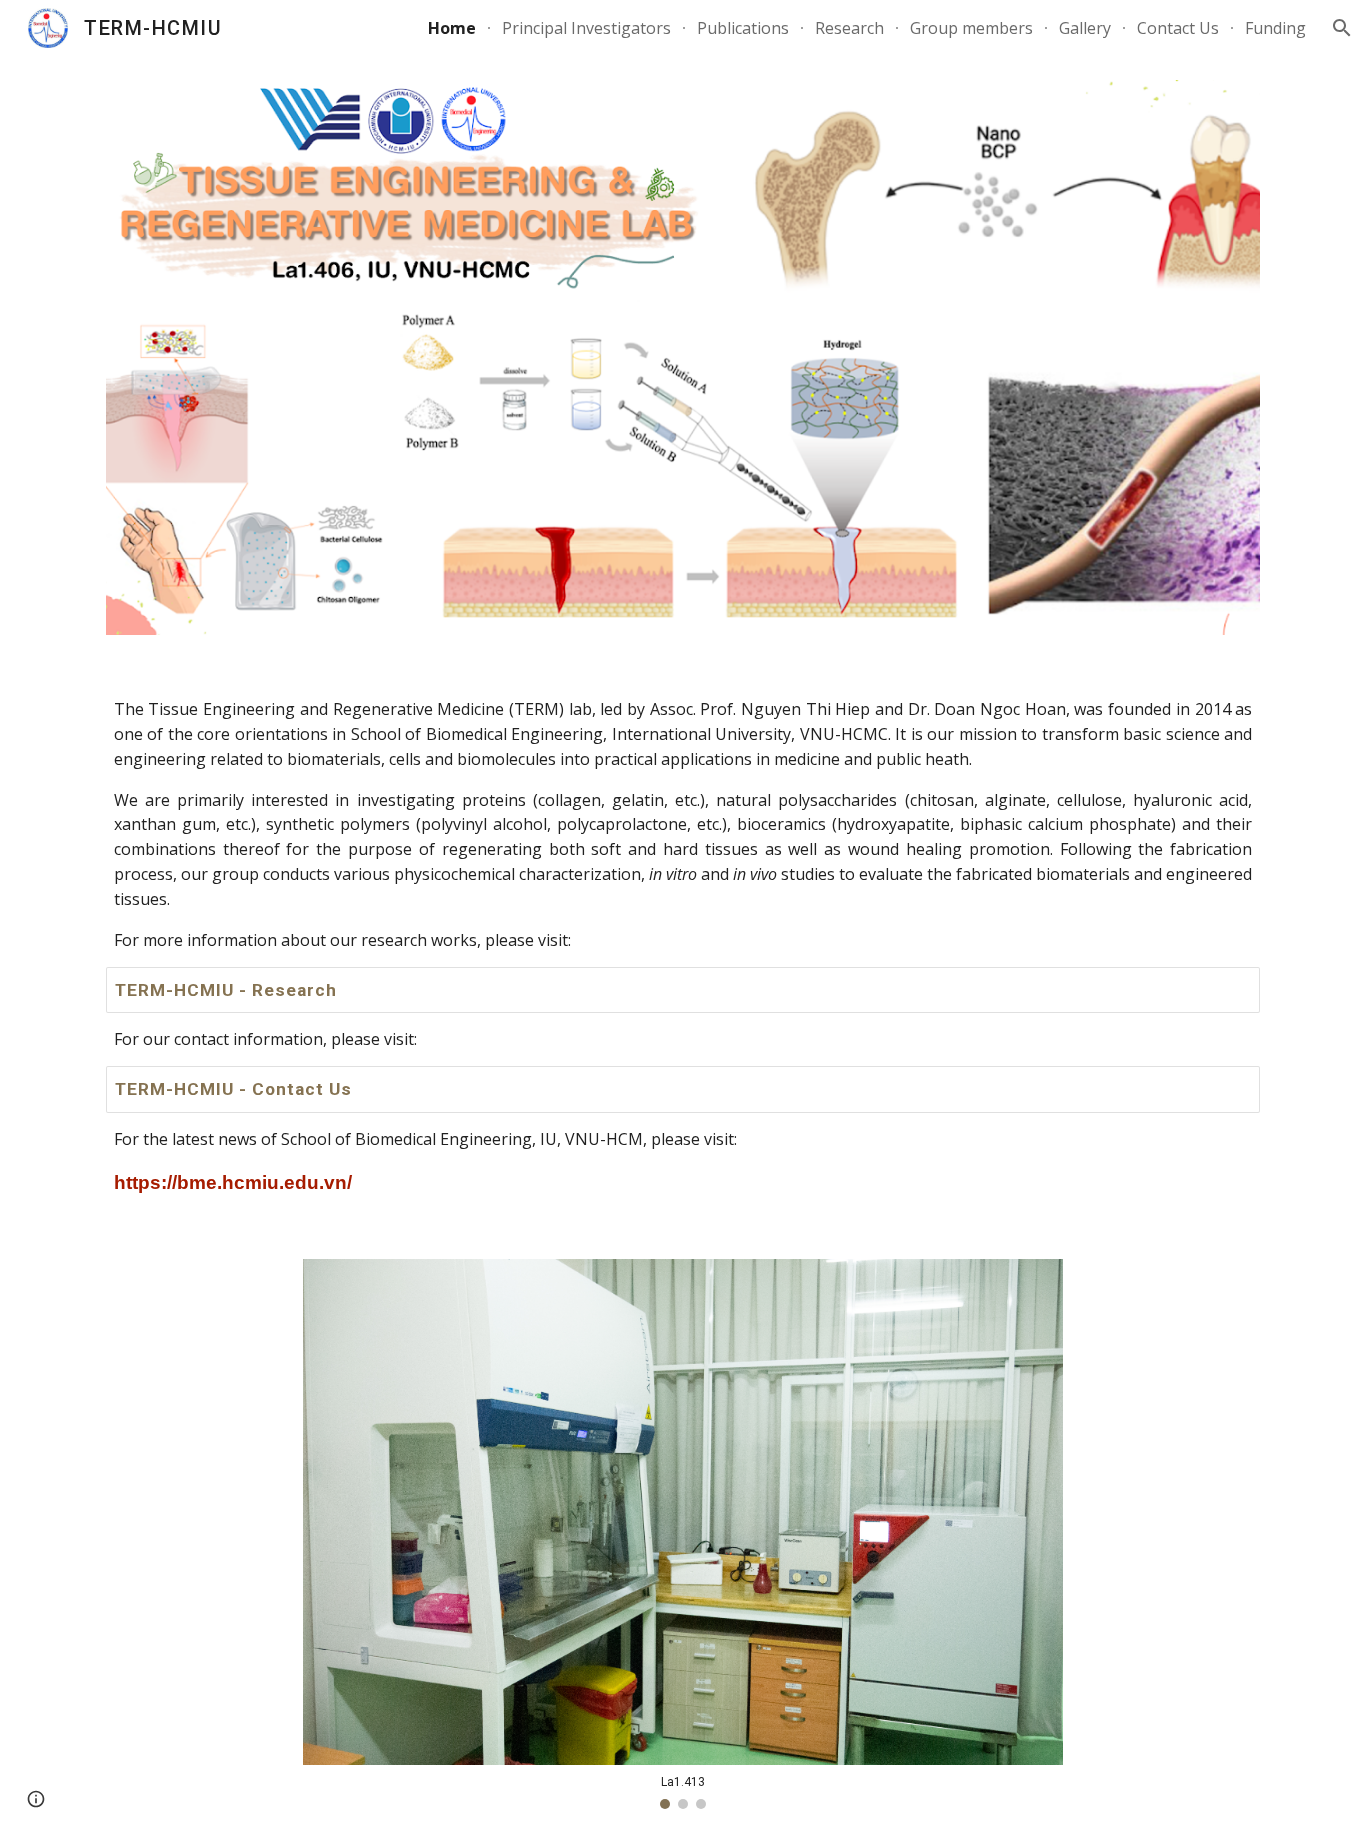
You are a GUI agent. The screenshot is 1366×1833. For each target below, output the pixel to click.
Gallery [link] (1085, 28)
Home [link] (452, 28)
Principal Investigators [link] (586, 28)
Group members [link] (971, 28)
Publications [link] (743, 28)
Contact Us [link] (1178, 28)
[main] (683, 825)
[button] (1342, 28)
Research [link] (849, 28)
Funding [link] (1275, 28)
